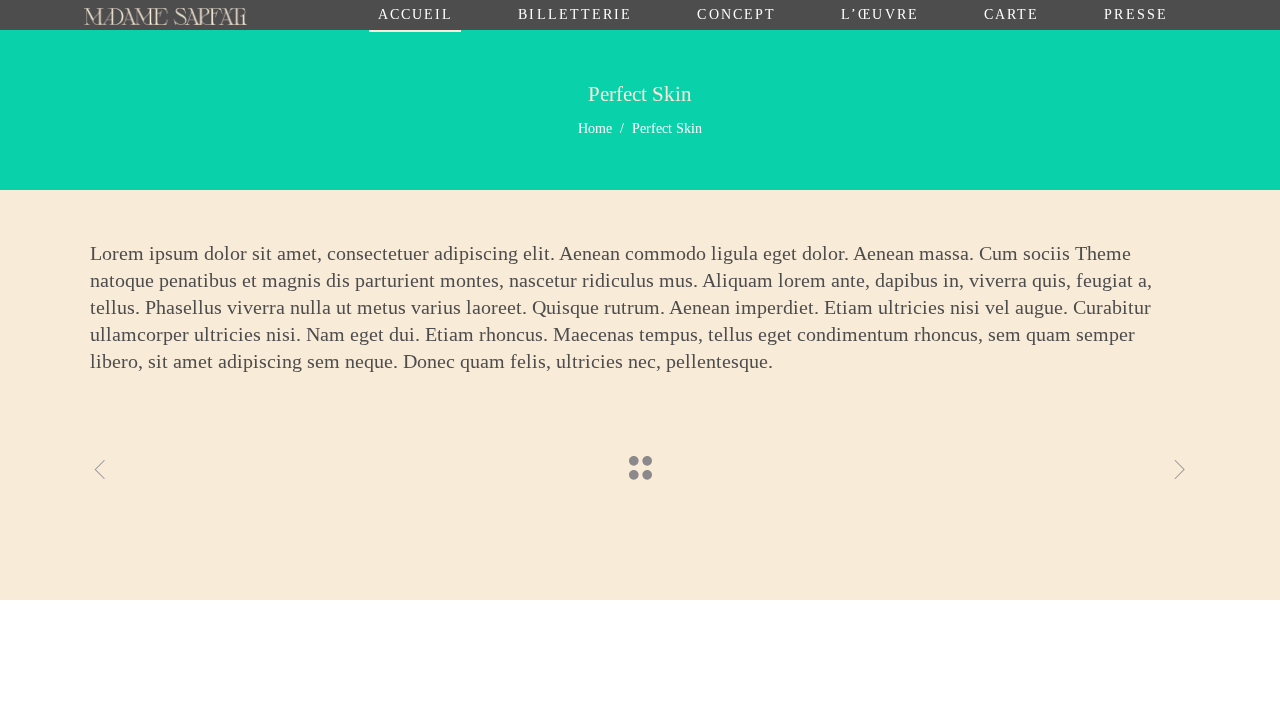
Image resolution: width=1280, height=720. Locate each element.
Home (595, 128)
